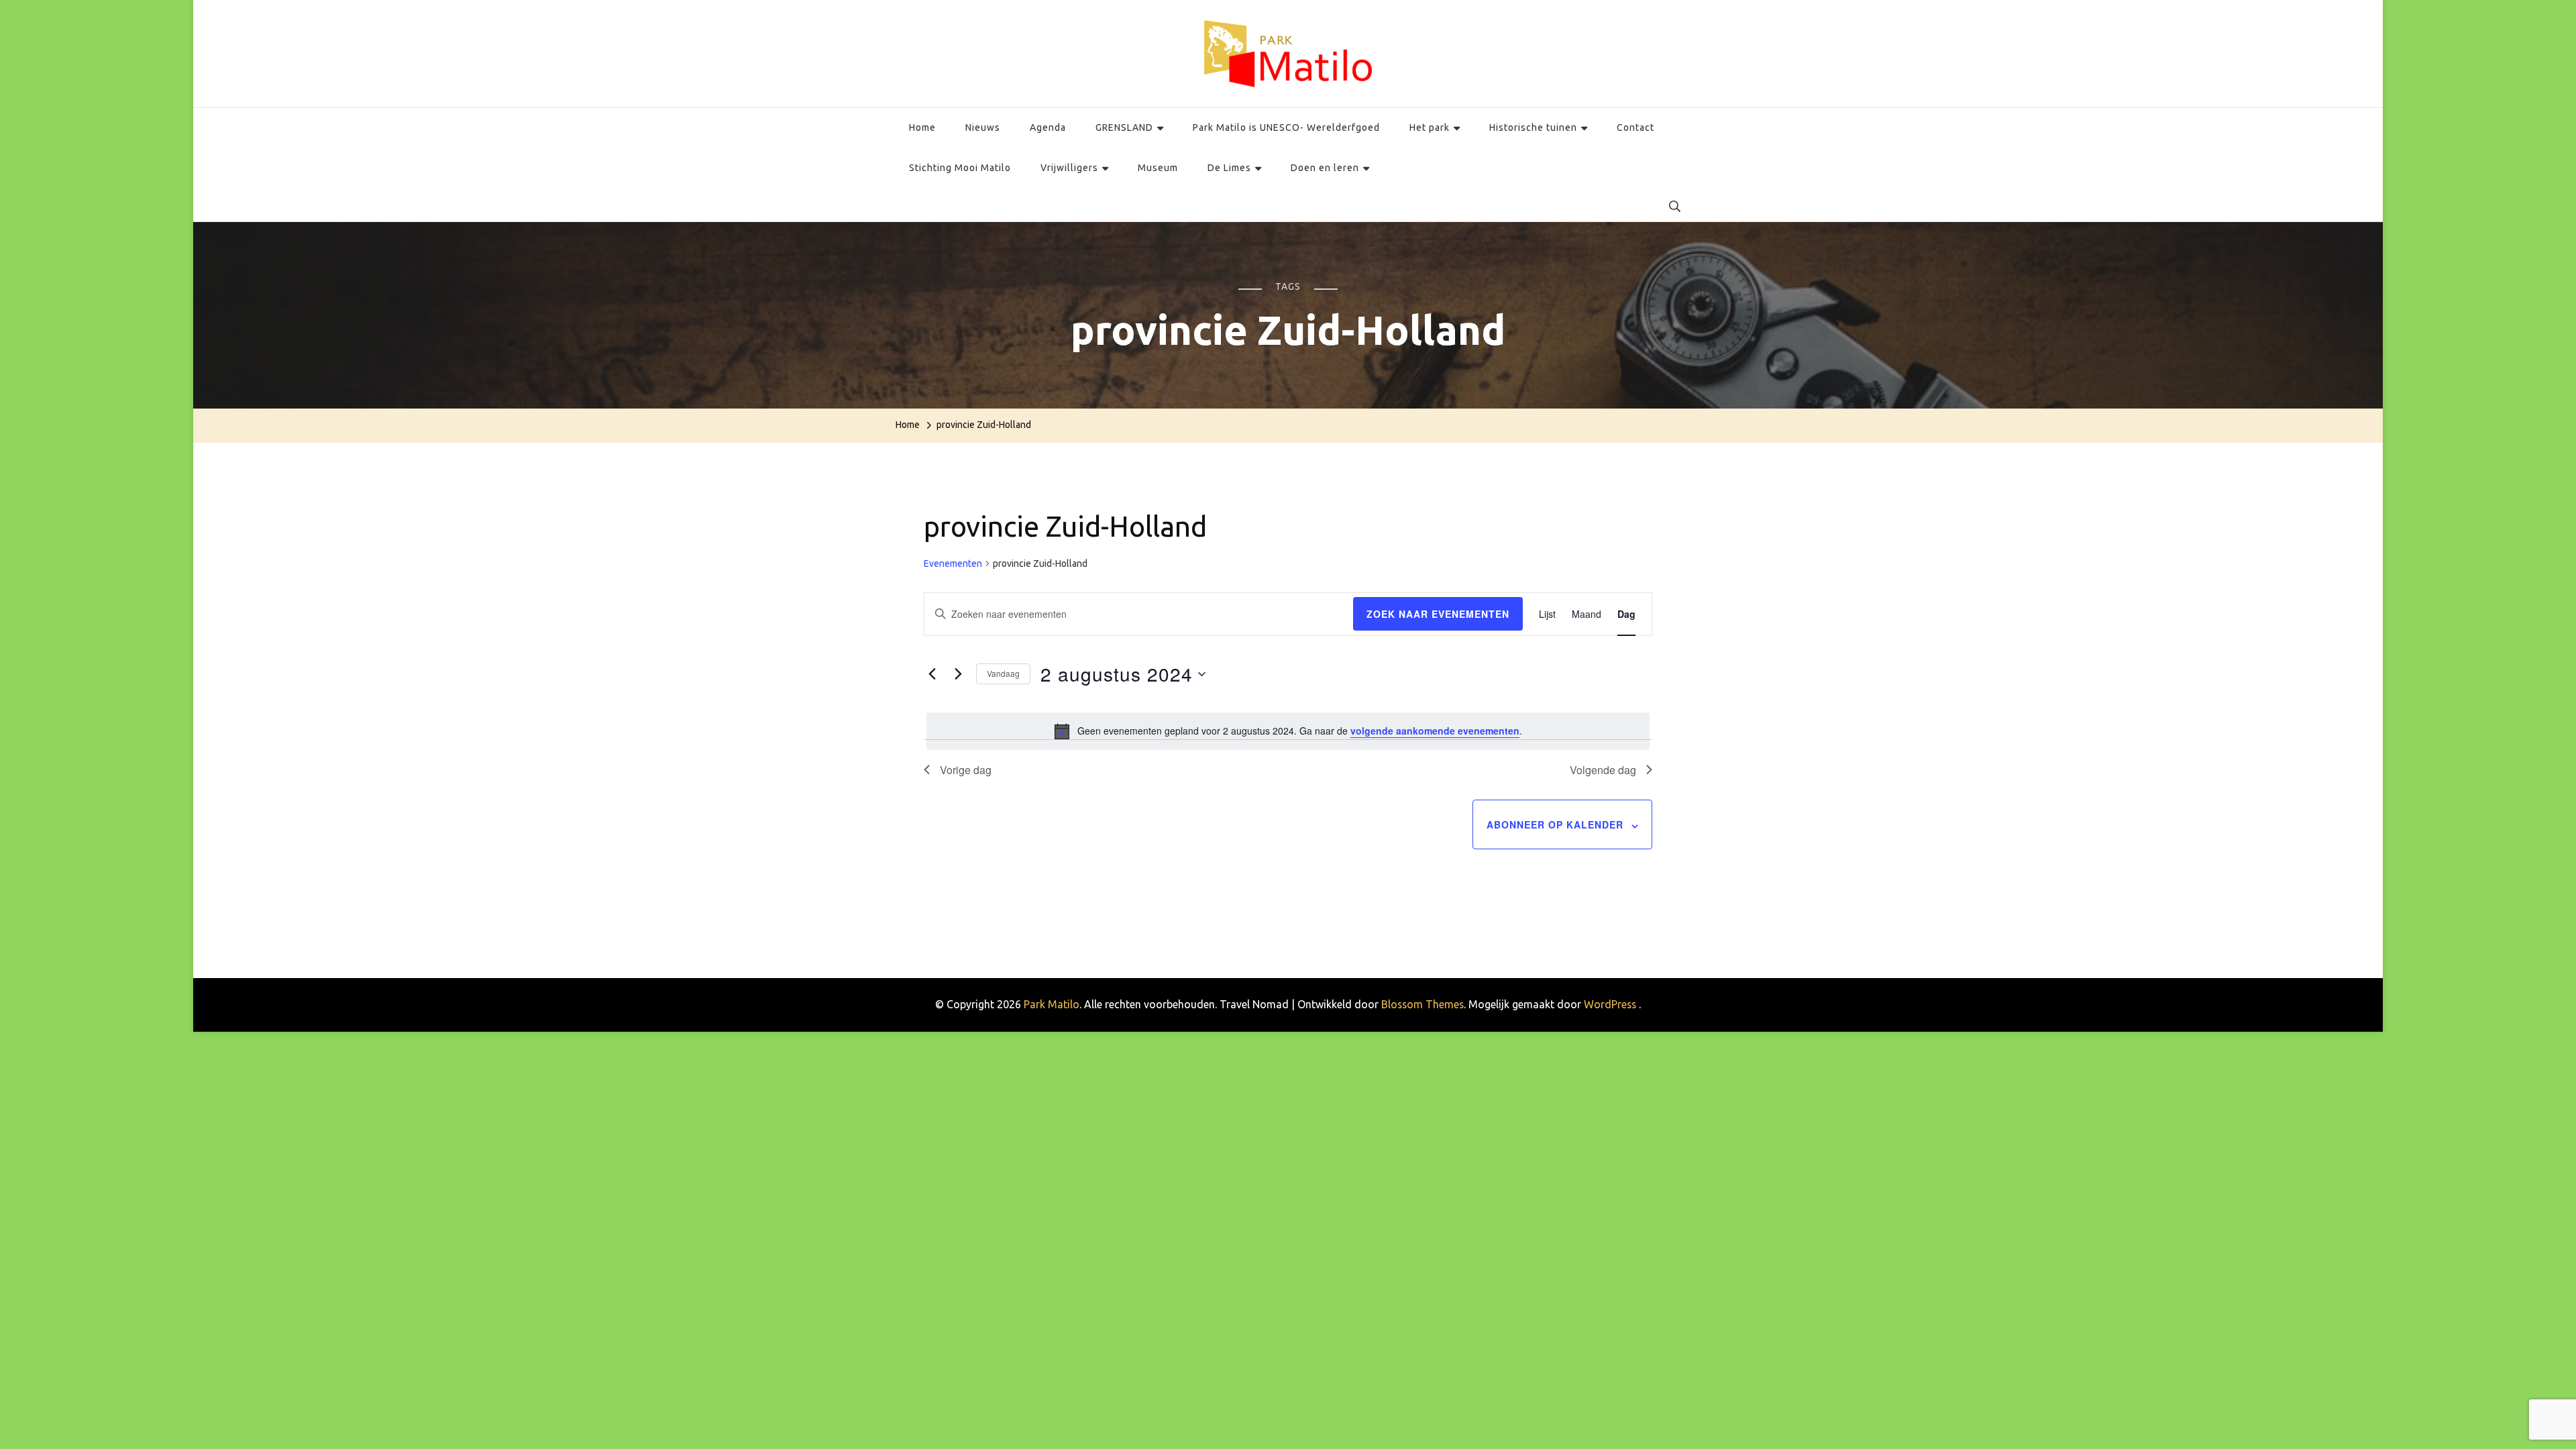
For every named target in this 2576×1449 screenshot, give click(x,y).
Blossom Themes (1423, 1004)
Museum (1158, 168)
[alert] (1288, 731)
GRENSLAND (1124, 127)
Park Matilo (1052, 1004)
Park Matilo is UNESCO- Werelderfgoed (1286, 127)
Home (922, 127)
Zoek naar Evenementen (1438, 614)
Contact (1635, 127)
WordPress (1610, 1004)
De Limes (1229, 168)
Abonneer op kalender (1555, 824)
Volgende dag (1603, 770)
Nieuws (983, 127)
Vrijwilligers (1069, 168)
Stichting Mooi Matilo (960, 168)
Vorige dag (966, 770)
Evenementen (953, 563)
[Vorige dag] (932, 674)
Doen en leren (1325, 168)
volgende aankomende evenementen (1435, 731)
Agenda (1048, 127)
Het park (1430, 127)
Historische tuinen (1533, 127)
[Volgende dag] (958, 674)
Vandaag (1003, 673)
